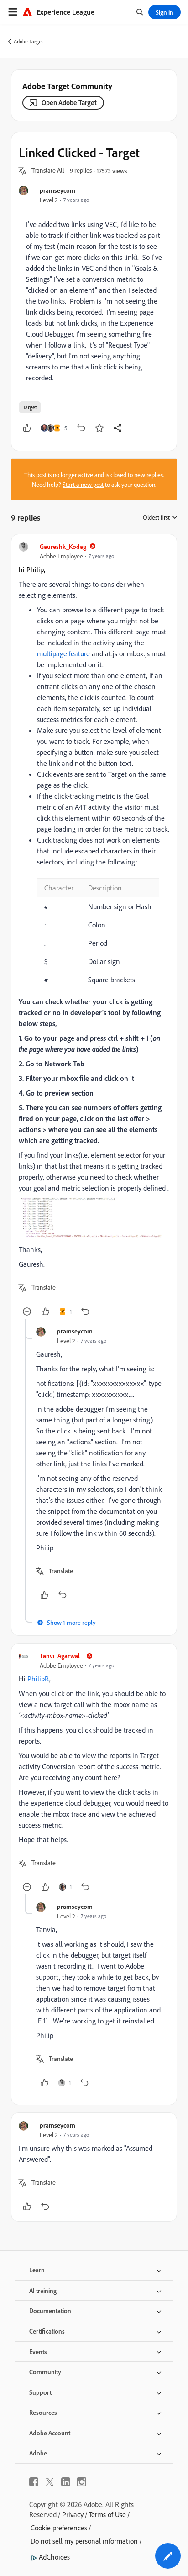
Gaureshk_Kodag (63, 546)
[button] (48, 171)
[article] (94, 930)
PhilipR (38, 1679)
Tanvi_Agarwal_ (61, 1656)
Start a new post (83, 484)
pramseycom (57, 190)
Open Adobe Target (69, 103)
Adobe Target (29, 41)
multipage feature (63, 653)
